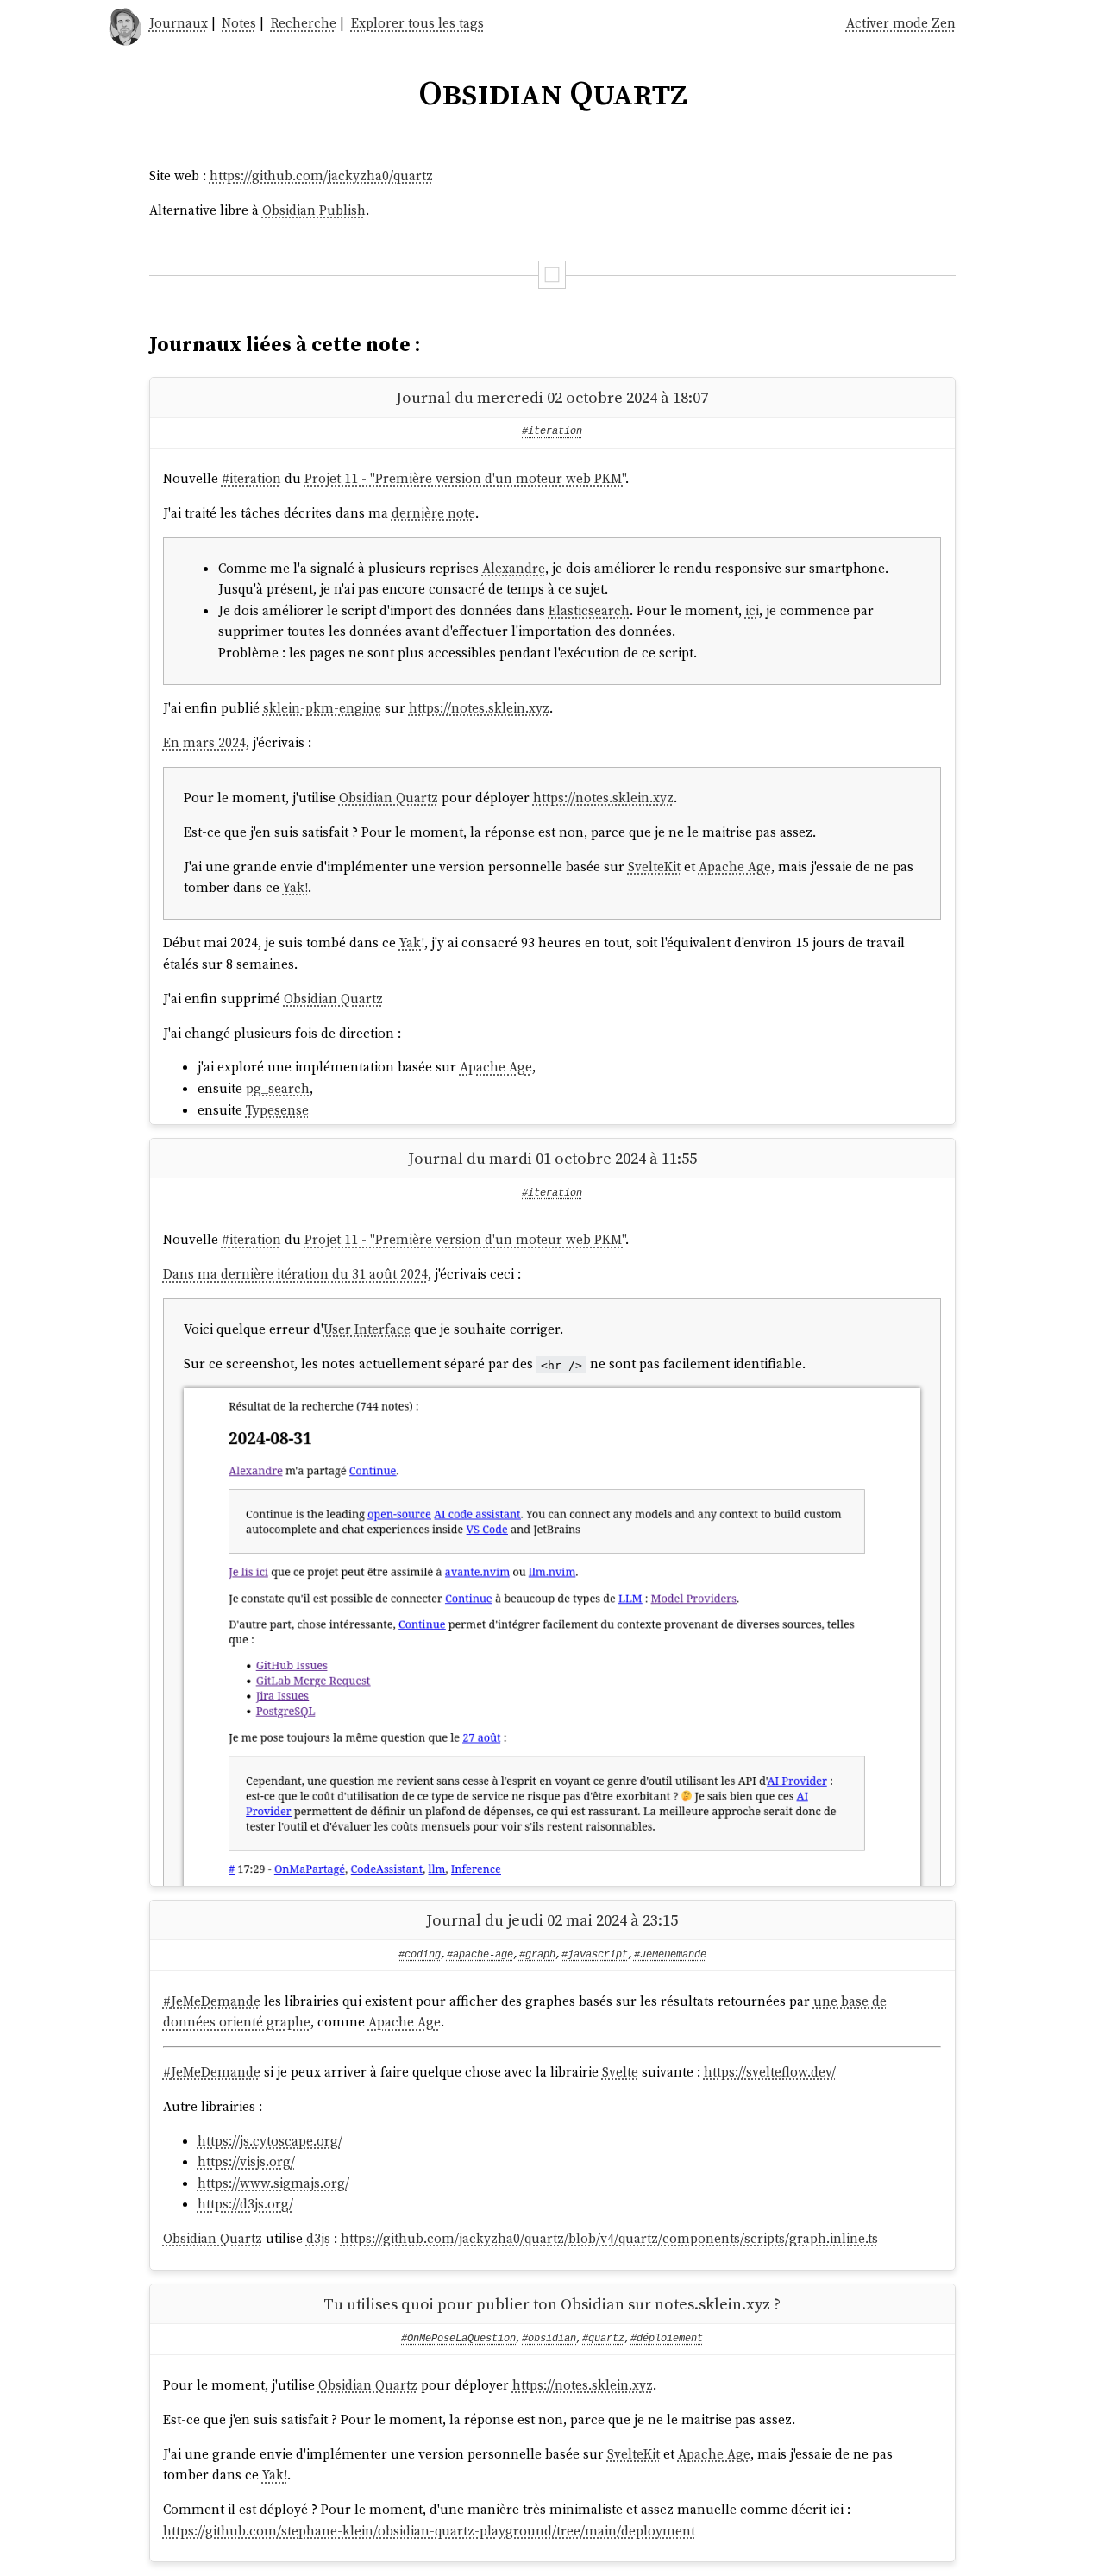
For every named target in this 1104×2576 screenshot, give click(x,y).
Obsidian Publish (314, 210)
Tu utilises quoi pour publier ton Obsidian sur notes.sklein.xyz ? (552, 2304)
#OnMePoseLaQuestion (458, 2339)
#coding (420, 1955)
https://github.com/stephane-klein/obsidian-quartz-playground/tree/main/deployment (429, 2531)
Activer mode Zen (901, 23)
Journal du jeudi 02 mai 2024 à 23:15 (552, 1920)
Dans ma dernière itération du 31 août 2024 (295, 1274)
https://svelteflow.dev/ (770, 2072)
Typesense (277, 1110)
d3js (318, 2238)
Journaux (179, 23)
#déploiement (667, 2339)
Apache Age (735, 867)
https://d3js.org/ (245, 2204)
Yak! (295, 887)
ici (752, 610)
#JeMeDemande (670, 1955)
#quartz (603, 2339)
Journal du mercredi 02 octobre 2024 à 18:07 (552, 397)
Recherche (304, 23)
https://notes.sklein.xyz (479, 708)
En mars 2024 (204, 742)
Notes (239, 23)
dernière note (433, 513)
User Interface (367, 1329)
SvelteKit (654, 867)
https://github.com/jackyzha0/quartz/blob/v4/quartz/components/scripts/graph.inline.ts (609, 2238)
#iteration (552, 431)
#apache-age (480, 1955)
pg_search (278, 1088)
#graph (537, 1955)
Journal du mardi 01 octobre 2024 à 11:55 (552, 1158)
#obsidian (549, 2339)
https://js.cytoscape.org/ (270, 2141)
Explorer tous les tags (417, 23)
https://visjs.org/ (246, 2161)
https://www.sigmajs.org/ (273, 2183)
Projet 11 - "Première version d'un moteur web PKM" (465, 478)
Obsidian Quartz (389, 798)
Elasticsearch (589, 610)
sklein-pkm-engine (322, 708)
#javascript (595, 1955)
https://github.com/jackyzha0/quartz (321, 176)
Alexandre (514, 568)
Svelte (620, 2072)
